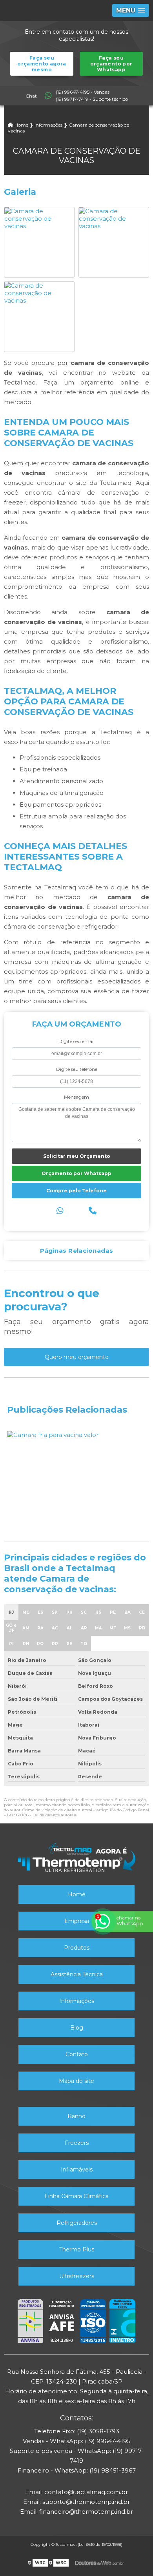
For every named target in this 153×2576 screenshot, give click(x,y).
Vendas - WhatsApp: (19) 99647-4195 (77, 2441)
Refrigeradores (77, 2223)
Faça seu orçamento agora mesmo (42, 64)
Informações (77, 2001)
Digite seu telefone (77, 1069)
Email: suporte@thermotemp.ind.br (76, 2502)
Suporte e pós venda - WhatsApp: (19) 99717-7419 (77, 2456)
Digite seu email (76, 1041)
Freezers (77, 2143)
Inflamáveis (77, 2170)
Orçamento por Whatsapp (76, 1173)
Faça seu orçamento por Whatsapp (111, 64)
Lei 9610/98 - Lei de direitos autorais (42, 1815)
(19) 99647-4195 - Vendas (83, 92)
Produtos (77, 1948)
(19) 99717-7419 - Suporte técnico (92, 99)
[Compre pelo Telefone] (93, 1211)
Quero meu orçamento (77, 1357)
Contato (77, 2054)
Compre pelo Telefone (76, 1191)
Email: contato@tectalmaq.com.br (76, 2492)
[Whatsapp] (60, 1211)
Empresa (77, 1921)
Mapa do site (76, 2081)
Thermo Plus (77, 2249)
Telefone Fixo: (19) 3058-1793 (77, 2431)
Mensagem (76, 1097)
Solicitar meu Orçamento (77, 1156)
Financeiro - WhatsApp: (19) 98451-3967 (77, 2470)
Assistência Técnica (77, 1974)
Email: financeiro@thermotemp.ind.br (76, 2512)
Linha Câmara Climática (77, 2196)
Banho (76, 2116)
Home (77, 1894)
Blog (77, 2028)
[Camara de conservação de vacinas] (39, 218)
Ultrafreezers (77, 2276)
